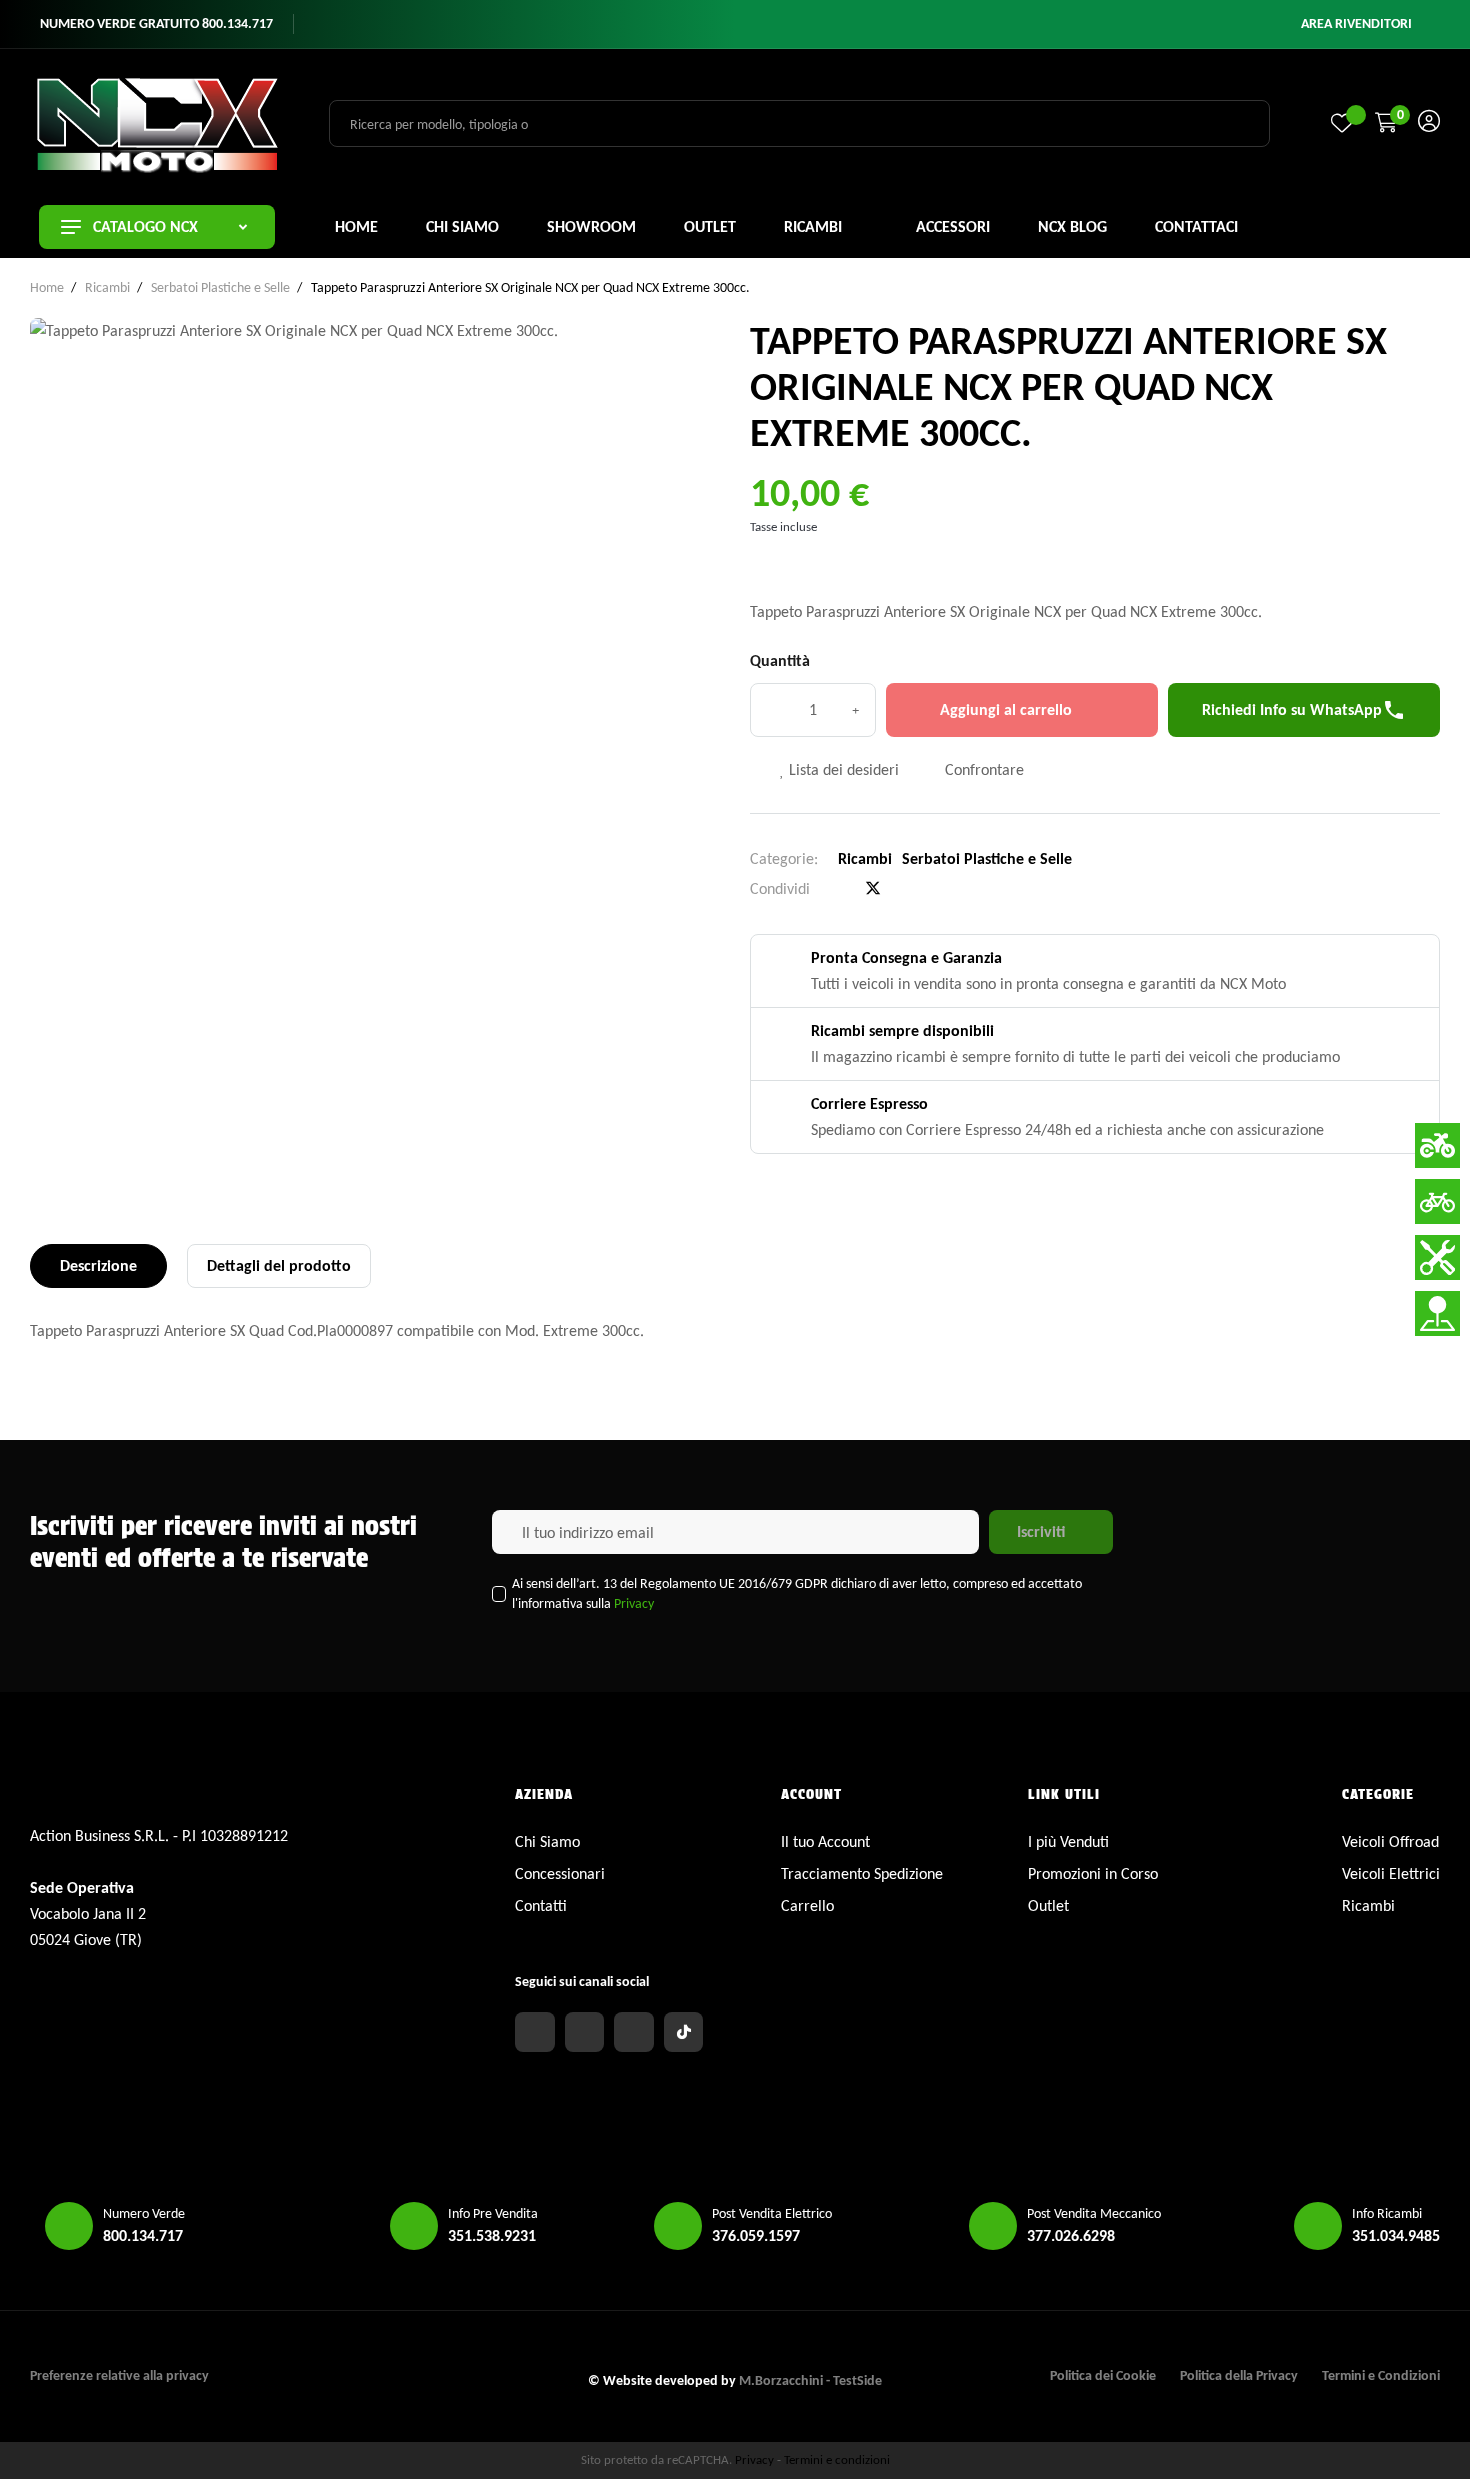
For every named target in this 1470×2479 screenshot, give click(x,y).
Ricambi (865, 858)
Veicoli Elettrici (1391, 1873)
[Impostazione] (1429, 123)
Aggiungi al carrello (1006, 709)
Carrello (807, 1905)
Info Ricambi (1387, 2213)
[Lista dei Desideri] (1342, 123)
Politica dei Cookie (1103, 2375)
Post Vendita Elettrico (772, 2213)
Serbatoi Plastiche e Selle (987, 858)
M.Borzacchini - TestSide (810, 2380)
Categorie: (784, 858)
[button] (1356, 24)
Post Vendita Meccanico (1094, 2213)
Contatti (541, 1905)
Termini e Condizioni (1381, 2375)
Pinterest (906, 889)
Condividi (840, 889)
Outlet (1048, 1905)
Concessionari (560, 1873)
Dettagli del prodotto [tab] (279, 1265)
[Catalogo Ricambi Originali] (1437, 1257)
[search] (1243, 123)
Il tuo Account (825, 1841)
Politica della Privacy (1239, 2375)
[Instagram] (585, 2032)
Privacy (634, 1603)
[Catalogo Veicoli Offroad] (1437, 1145)
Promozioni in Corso (1093, 1873)
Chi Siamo (547, 1841)
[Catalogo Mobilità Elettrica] (1437, 1201)
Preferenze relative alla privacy (119, 2375)
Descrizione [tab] (98, 1265)
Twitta (873, 888)
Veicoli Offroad (1390, 1841)
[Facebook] (535, 2032)
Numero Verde (144, 2213)
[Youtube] (634, 2032)
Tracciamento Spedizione (862, 1873)
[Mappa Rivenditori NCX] (1437, 1313)
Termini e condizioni (837, 2459)
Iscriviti (1041, 1531)
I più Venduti (1068, 1841)
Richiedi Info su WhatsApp (1304, 710)
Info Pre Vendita (493, 2213)
